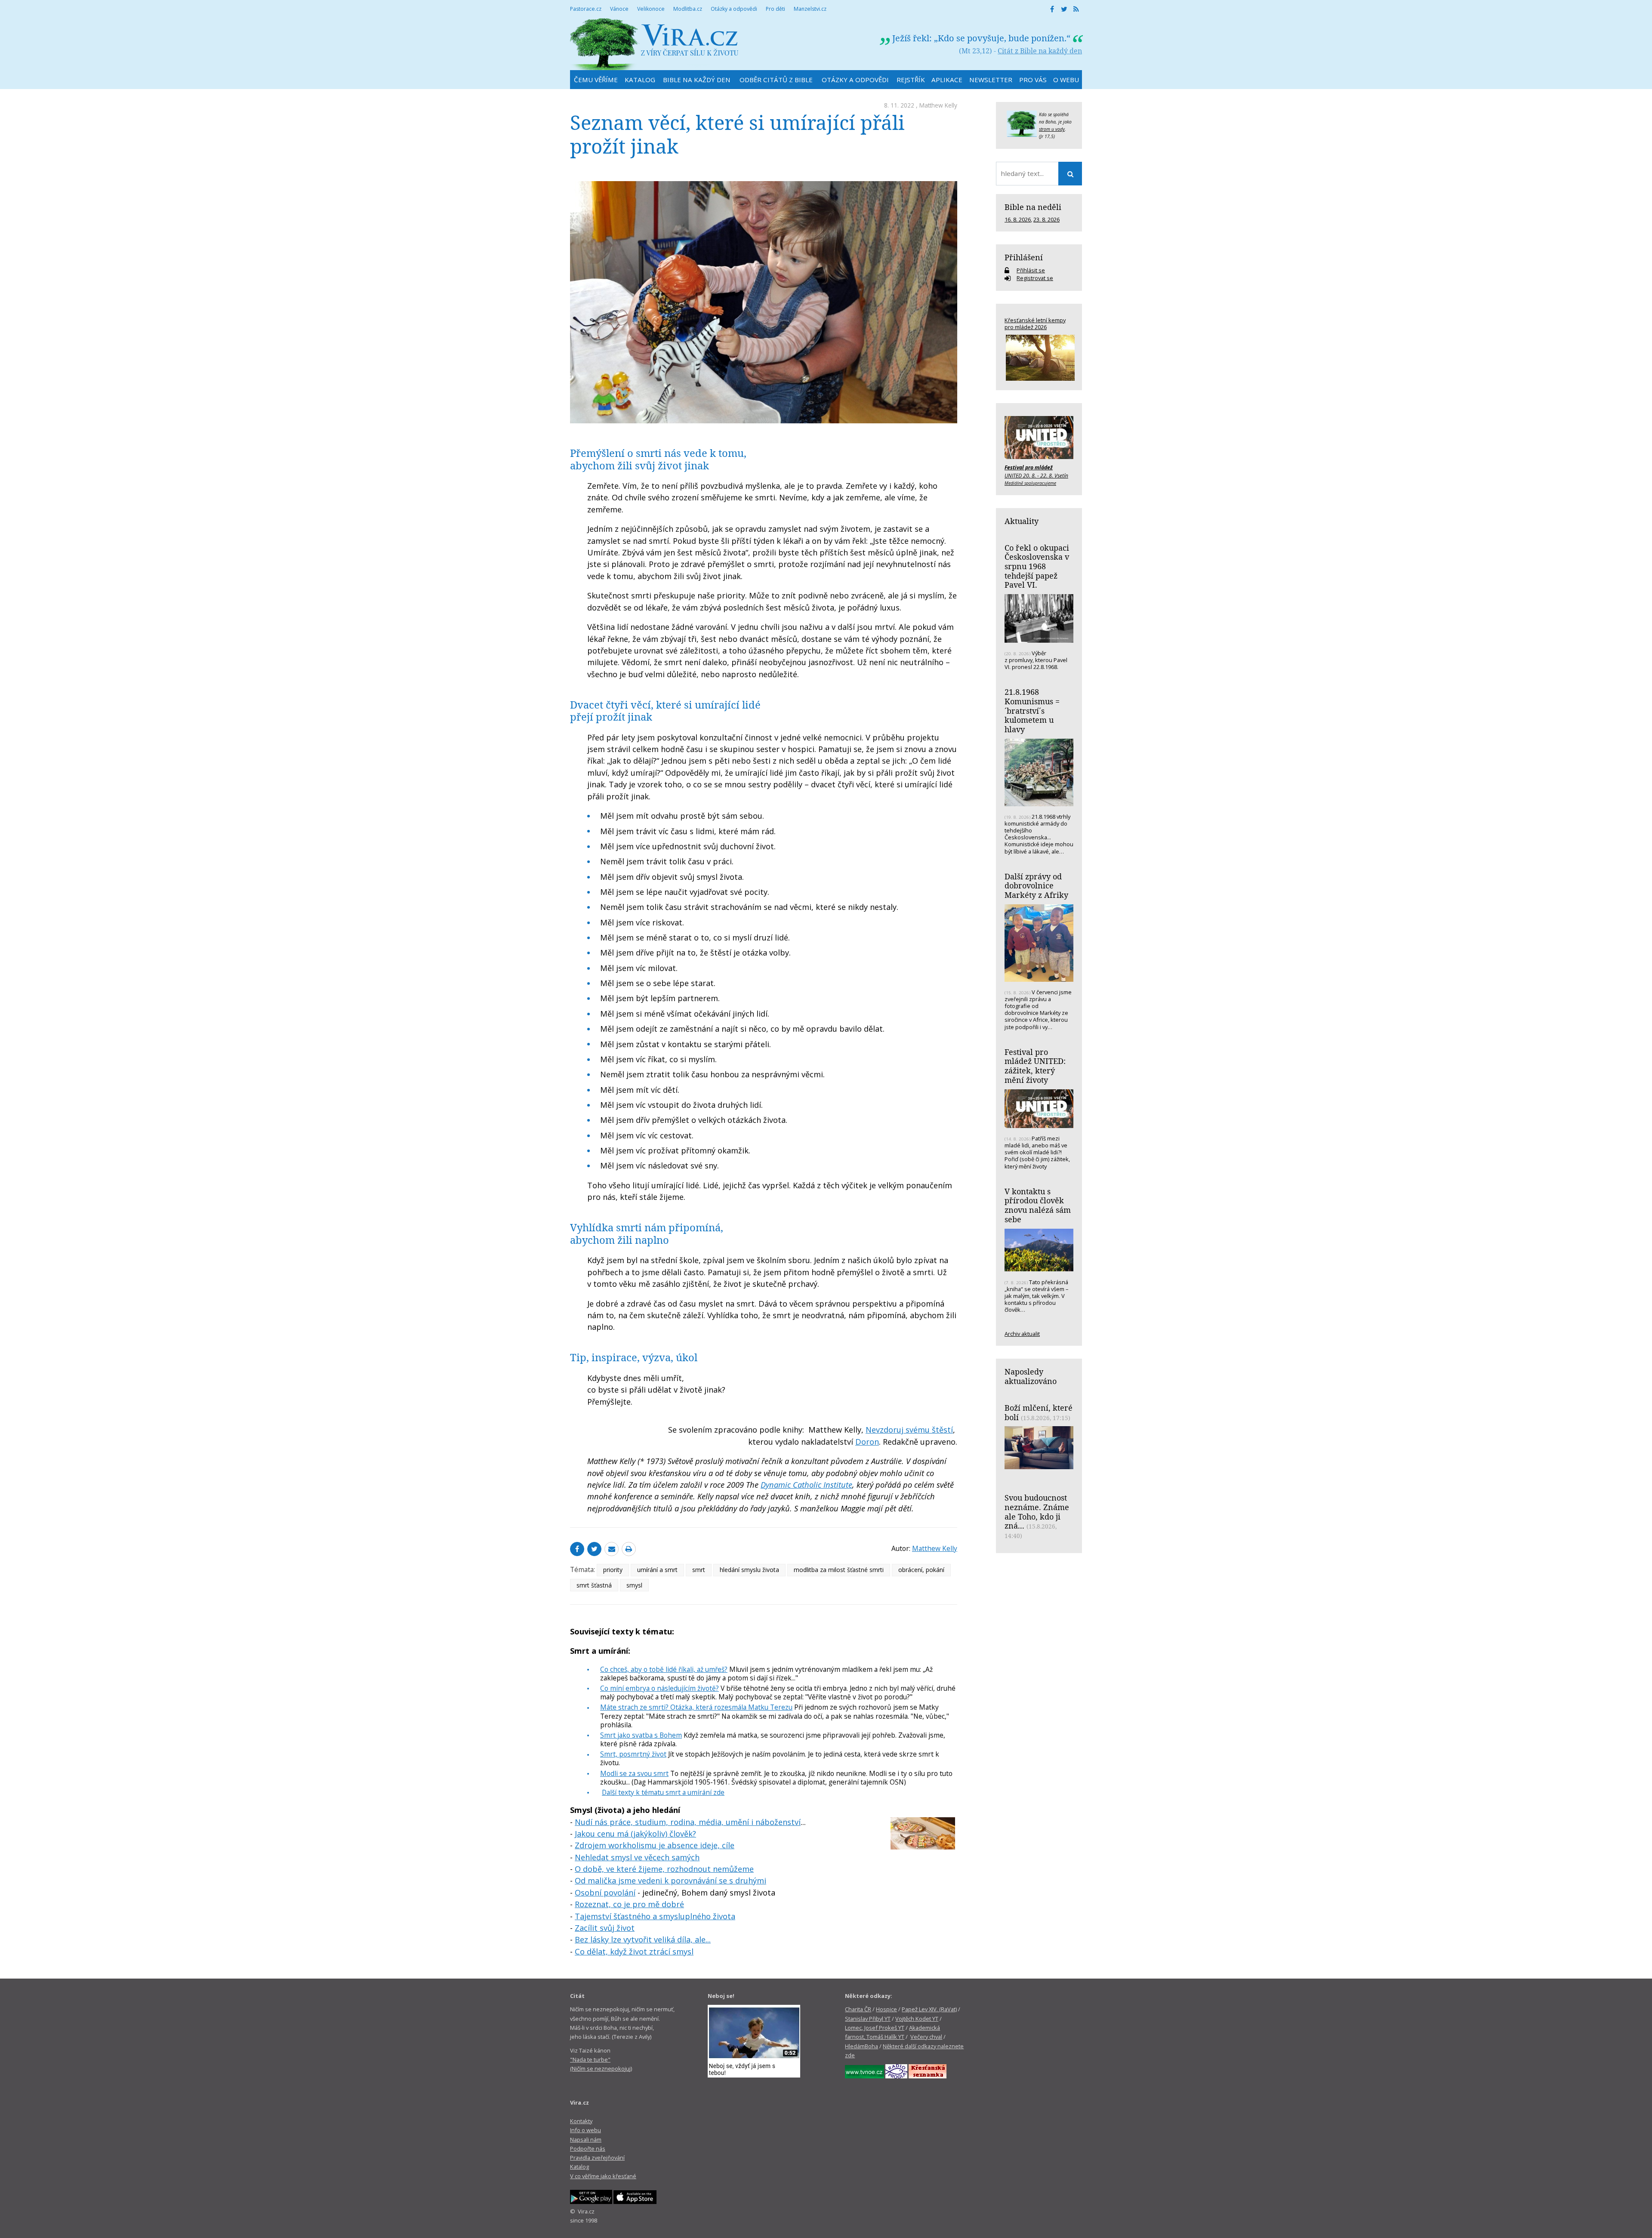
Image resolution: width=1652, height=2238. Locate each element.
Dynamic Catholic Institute (806, 1485)
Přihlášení (1024, 257)
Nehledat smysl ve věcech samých (637, 1857)
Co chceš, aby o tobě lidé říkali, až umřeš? (664, 1669)
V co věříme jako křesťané (603, 2176)
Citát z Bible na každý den (1040, 51)
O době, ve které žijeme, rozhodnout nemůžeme (664, 1869)
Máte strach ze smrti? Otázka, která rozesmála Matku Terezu (696, 1707)
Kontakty (581, 2121)
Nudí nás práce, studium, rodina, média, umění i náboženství (688, 1822)
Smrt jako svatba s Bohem (641, 1735)
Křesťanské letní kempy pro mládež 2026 (1035, 324)
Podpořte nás (588, 2149)
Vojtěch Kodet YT (917, 2019)
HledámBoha (861, 2046)
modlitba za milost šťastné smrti (839, 1570)
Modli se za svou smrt (634, 1773)
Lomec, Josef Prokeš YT (875, 2028)
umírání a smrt (657, 1570)
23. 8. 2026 (1046, 219)
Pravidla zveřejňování (597, 2158)
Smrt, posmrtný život (633, 1754)
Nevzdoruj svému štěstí (909, 1430)
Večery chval (926, 2037)
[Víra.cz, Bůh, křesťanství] (654, 44)
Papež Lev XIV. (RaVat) (929, 2009)
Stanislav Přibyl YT (868, 2019)
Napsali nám (586, 2139)
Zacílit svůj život (605, 1928)
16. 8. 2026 (1018, 219)
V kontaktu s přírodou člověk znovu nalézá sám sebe (1038, 1205)
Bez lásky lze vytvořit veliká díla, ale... (643, 1939)
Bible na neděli (1033, 207)
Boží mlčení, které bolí (1039, 1412)
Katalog (579, 2167)
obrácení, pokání (921, 1570)
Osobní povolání (605, 1893)
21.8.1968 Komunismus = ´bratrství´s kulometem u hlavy (1032, 711)
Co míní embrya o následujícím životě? (660, 1688)
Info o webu (586, 2130)
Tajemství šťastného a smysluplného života (655, 1916)
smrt (699, 1570)
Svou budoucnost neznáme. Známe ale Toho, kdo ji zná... (1037, 1512)
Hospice (886, 2009)
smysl (634, 1585)
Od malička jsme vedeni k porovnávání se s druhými (670, 1880)
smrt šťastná (594, 1585)
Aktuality (1022, 521)
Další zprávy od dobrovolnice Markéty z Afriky (1036, 886)
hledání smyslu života (749, 1570)
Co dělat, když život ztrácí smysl (634, 1951)
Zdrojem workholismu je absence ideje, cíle (655, 1845)
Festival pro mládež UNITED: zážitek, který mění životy (1035, 1066)
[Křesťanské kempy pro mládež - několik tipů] (1039, 358)
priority (613, 1570)
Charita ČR (858, 2009)
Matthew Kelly (938, 105)
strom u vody (1052, 129)
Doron (867, 1442)
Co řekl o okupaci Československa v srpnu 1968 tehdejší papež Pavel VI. (1037, 566)
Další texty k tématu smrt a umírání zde (663, 1792)
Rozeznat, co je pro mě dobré (629, 1904)
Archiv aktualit (1022, 1334)
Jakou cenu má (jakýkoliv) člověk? (635, 1834)
